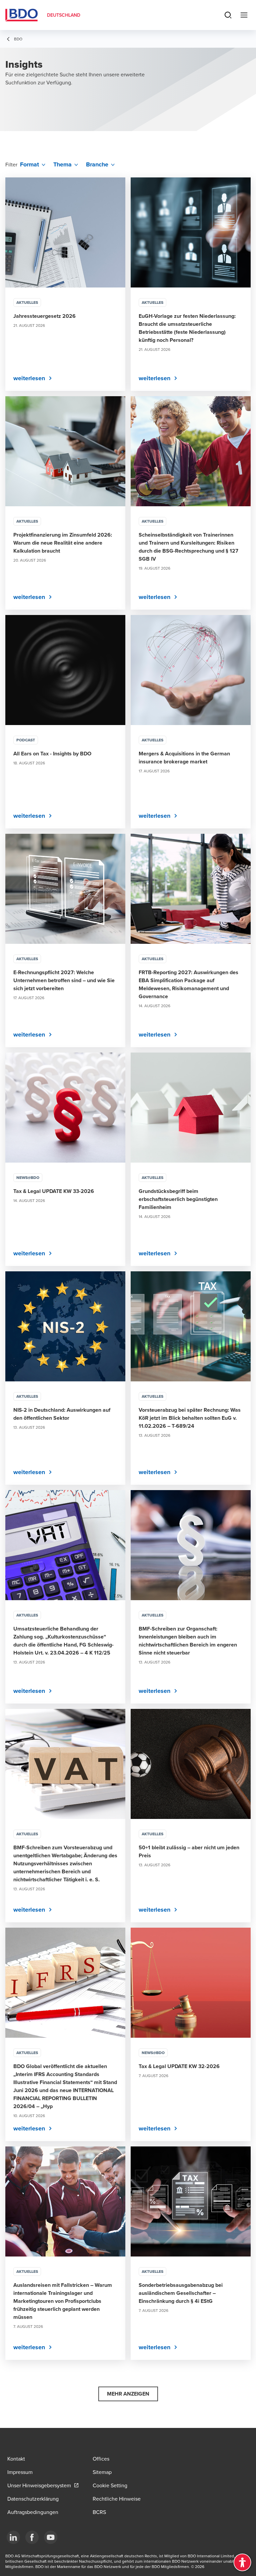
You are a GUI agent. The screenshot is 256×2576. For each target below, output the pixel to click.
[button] (128, 2394)
